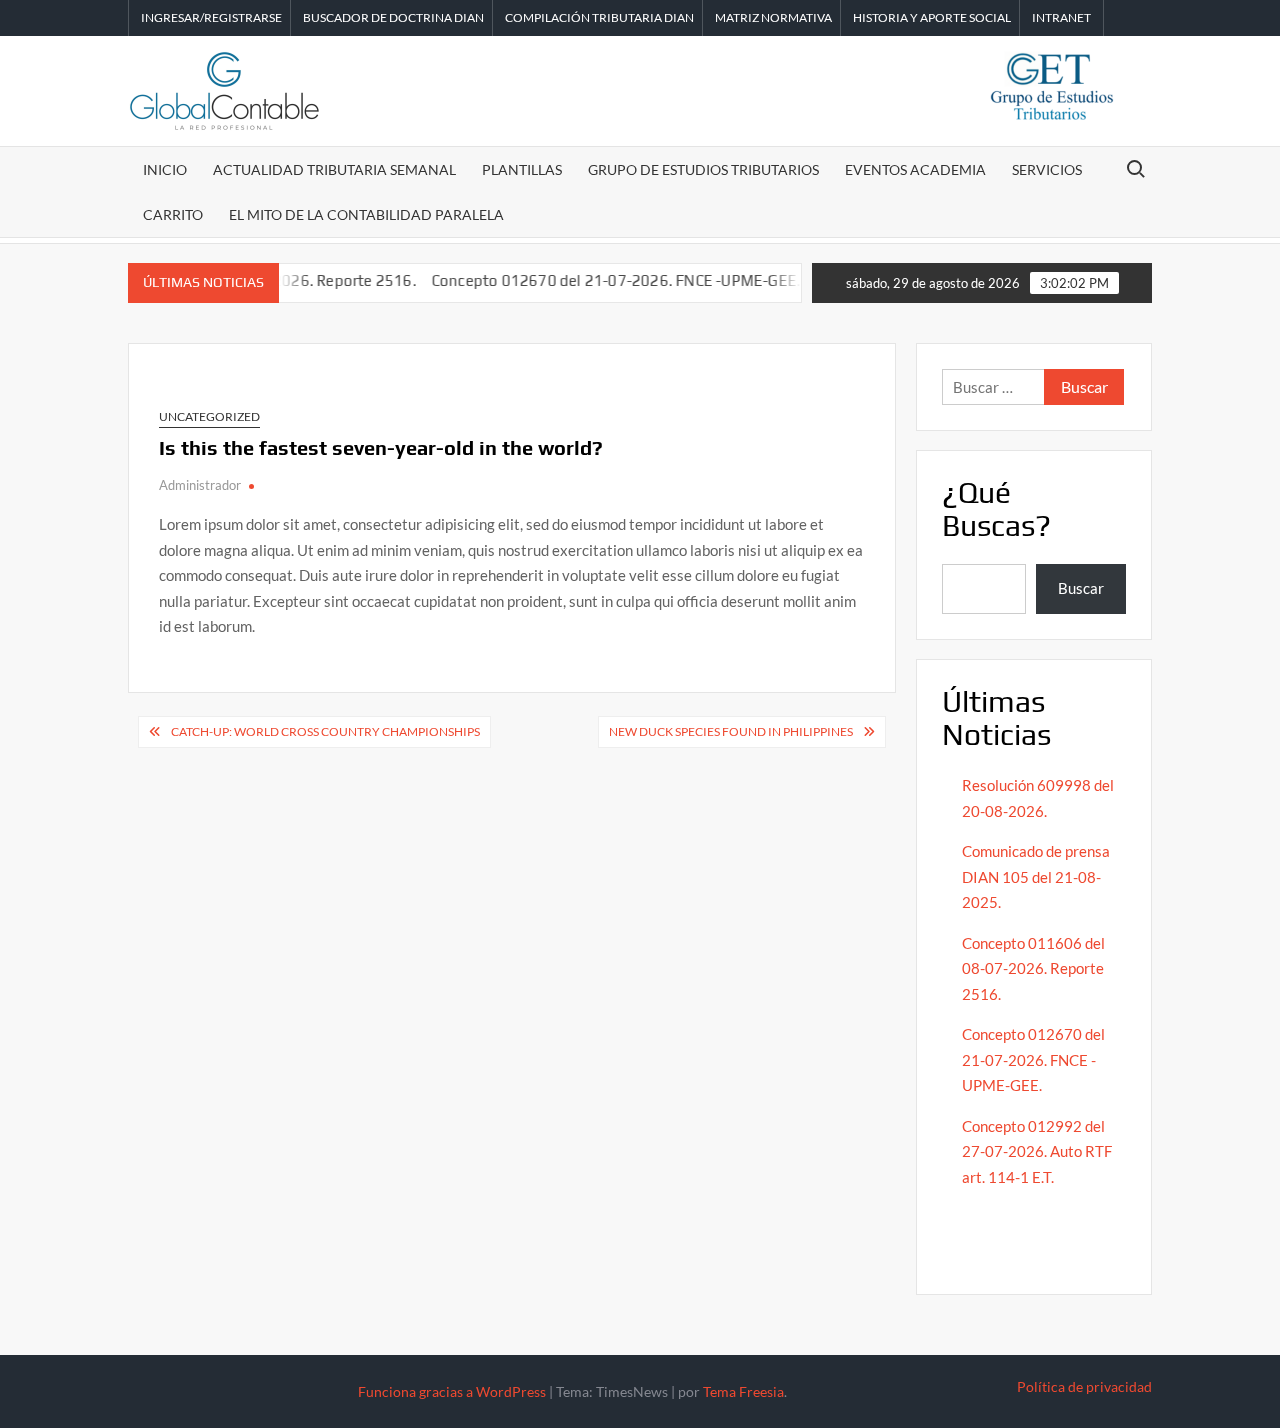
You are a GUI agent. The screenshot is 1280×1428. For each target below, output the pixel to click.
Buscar (1081, 588)
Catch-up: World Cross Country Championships (325, 731)
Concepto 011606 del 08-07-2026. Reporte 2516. (1033, 968)
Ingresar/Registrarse (211, 17)
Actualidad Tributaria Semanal (334, 169)
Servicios (1047, 169)
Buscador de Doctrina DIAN (393, 17)
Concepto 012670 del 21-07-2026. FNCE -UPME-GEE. (595, 280)
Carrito (173, 214)
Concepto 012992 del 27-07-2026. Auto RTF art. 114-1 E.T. (1037, 1151)
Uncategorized (209, 416)
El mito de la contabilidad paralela (366, 214)
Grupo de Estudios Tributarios (703, 169)
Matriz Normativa (773, 17)
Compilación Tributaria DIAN (599, 17)
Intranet (1061, 17)
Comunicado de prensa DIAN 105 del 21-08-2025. (1036, 876)
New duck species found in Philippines (731, 731)
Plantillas (522, 169)
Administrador (200, 485)
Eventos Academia (915, 169)
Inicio (165, 169)
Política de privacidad (1084, 1386)
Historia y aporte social (932, 17)
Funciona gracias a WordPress (452, 1391)
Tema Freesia (743, 1391)
